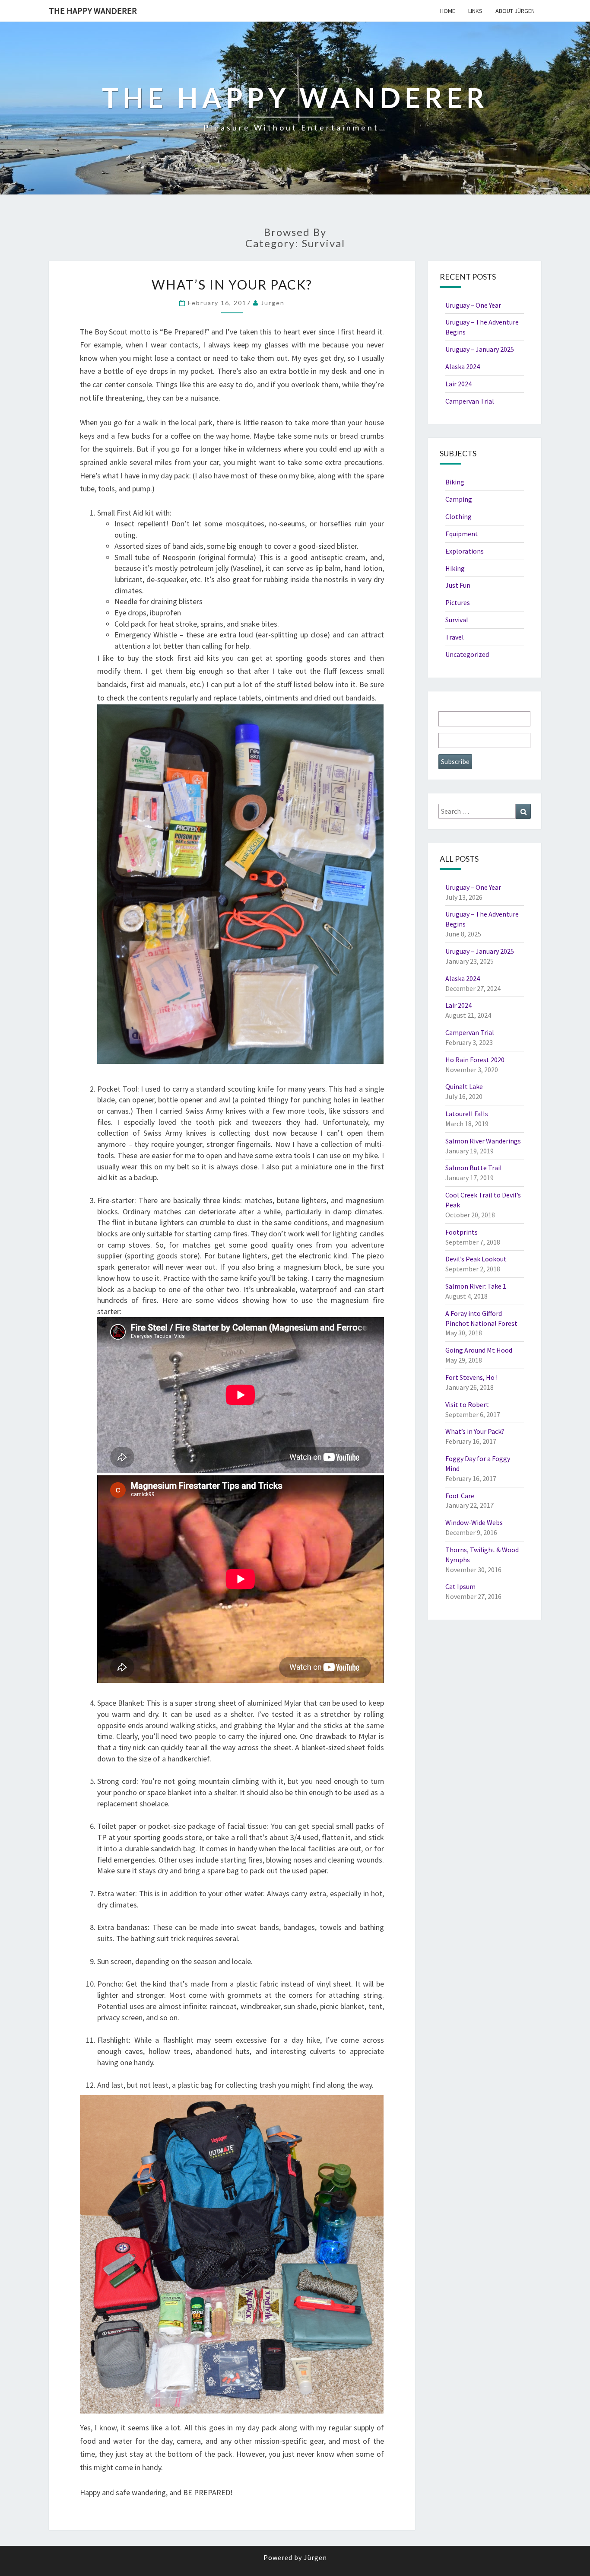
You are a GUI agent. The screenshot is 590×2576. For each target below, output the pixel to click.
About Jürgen (515, 11)
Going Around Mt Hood (479, 1350)
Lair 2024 (458, 384)
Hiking (455, 568)
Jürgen (273, 303)
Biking (455, 482)
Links (475, 11)
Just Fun (458, 585)
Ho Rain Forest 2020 (475, 1060)
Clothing (458, 516)
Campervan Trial (470, 401)
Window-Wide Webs (474, 1522)
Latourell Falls (467, 1114)
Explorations (465, 551)
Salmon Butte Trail (474, 1168)
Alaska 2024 (463, 366)
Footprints (462, 1232)
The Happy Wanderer (93, 11)
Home (448, 11)
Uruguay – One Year (473, 305)
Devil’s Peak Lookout (476, 1259)
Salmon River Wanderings (483, 1141)
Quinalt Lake (464, 1086)
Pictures (458, 602)
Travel (455, 637)
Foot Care (460, 1496)
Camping (459, 499)
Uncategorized (467, 654)
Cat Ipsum (460, 1586)
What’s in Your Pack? (232, 284)
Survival (457, 620)
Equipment (462, 534)
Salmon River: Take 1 (476, 1286)
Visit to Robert (467, 1404)
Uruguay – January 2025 (480, 349)
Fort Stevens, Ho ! (471, 1377)
